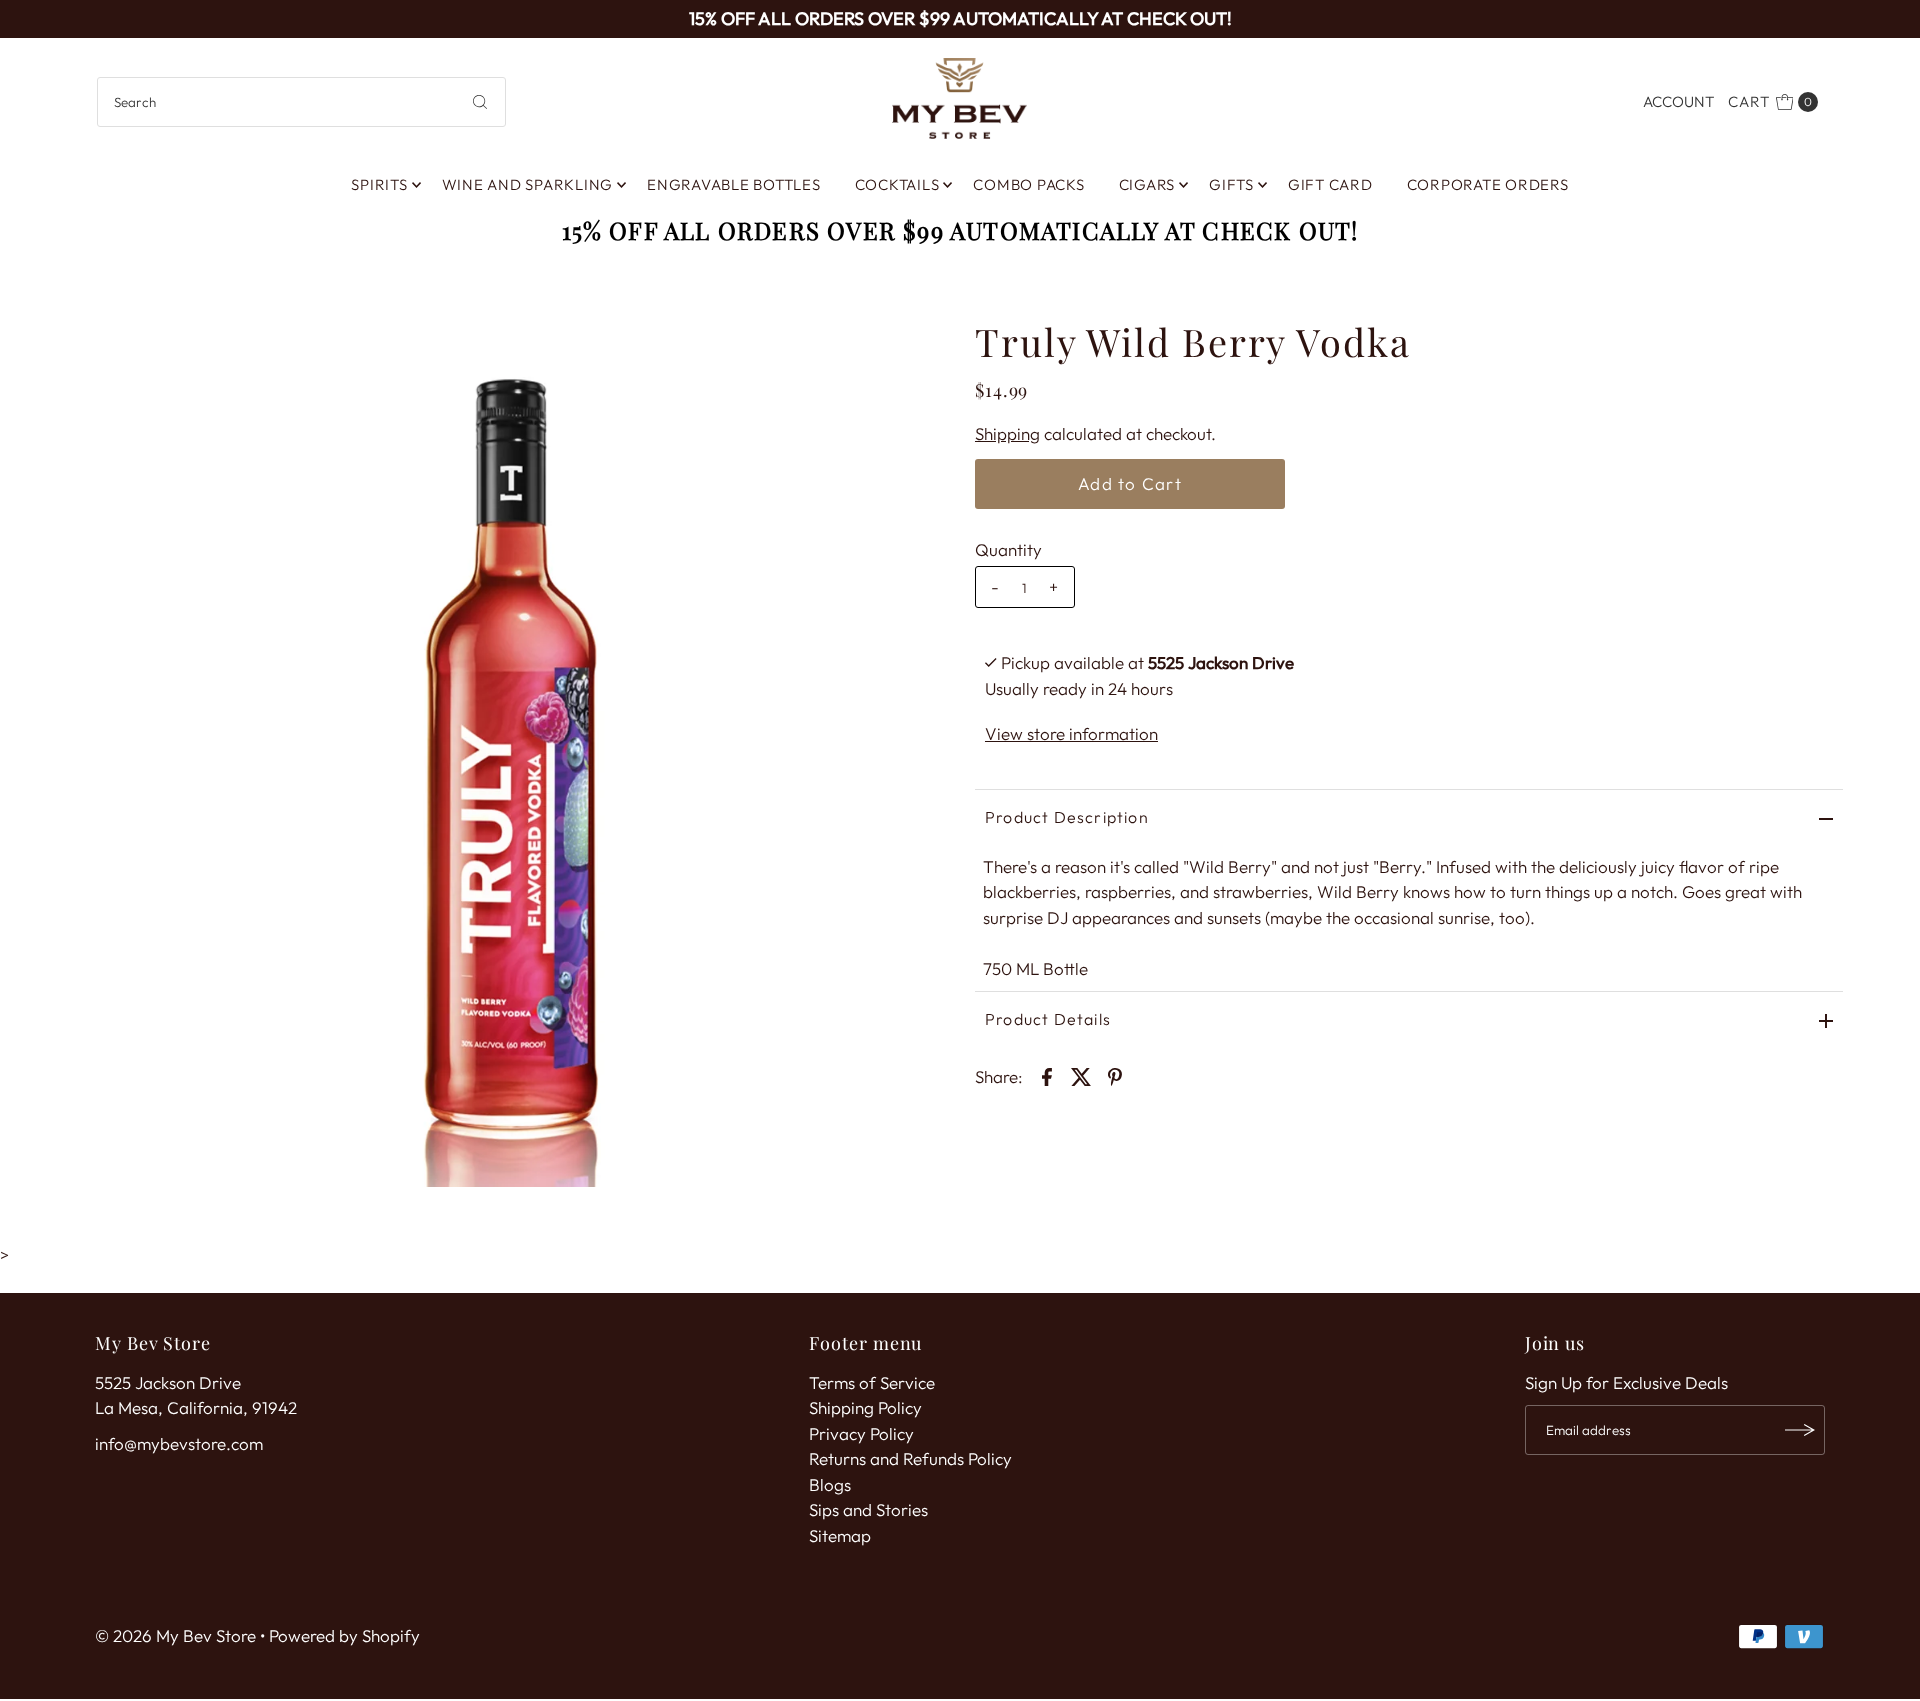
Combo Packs (1028, 184)
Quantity (1008, 549)
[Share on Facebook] (1047, 1075)
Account (1678, 101)
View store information (1071, 733)
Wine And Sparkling (528, 184)
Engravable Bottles (734, 184)
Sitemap (840, 1535)
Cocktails (897, 184)
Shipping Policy (865, 1407)
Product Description (1067, 817)
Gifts (1231, 184)
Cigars (1147, 184)
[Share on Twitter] (1081, 1075)
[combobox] (301, 102)
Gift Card (1330, 184)
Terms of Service (872, 1382)
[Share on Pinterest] (1115, 1075)
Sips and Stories (868, 1509)
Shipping (1007, 433)
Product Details (1048, 1019)
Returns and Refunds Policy (910, 1458)
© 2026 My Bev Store (175, 1635)
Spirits (379, 184)
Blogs (830, 1484)
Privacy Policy (861, 1433)
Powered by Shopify (344, 1635)
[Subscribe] (1800, 1430)
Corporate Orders (1488, 184)
